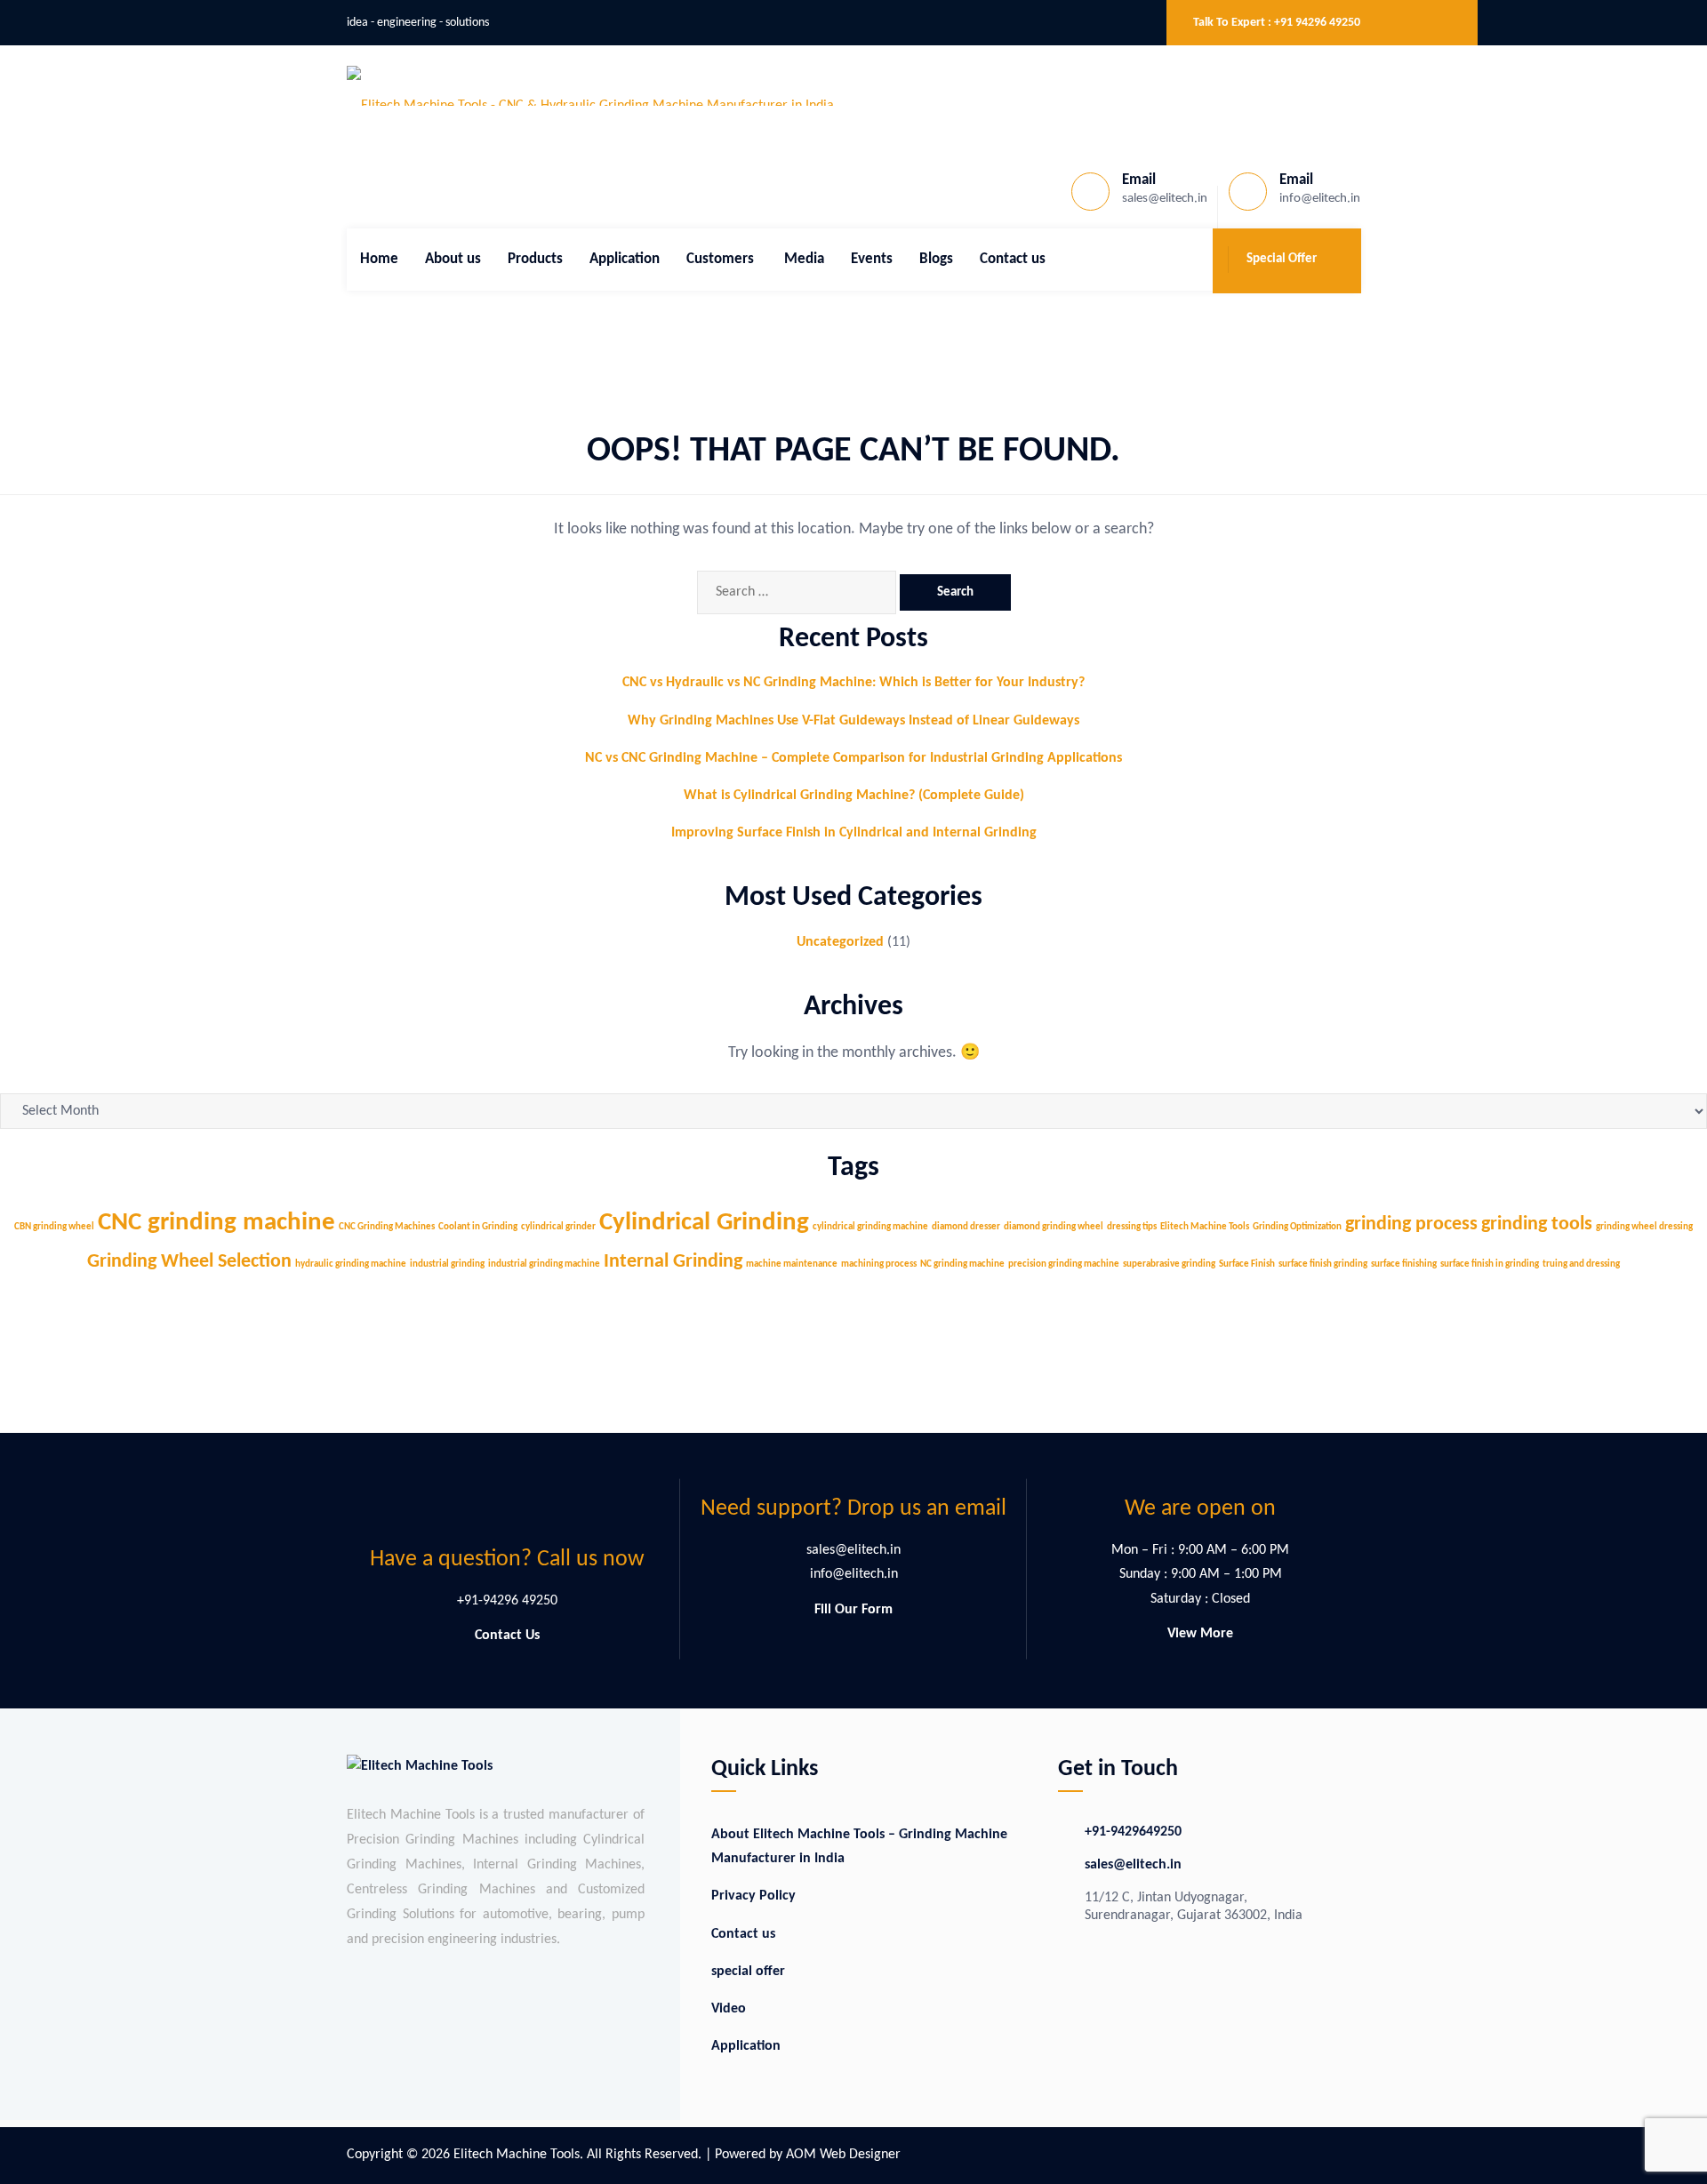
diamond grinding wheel (1054, 1227)
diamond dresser (966, 1227)
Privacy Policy (753, 1896)
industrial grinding (447, 1264)
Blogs (936, 259)
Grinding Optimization (1297, 1227)
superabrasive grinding (1169, 1264)
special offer (748, 1972)
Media (804, 259)
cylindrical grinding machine (870, 1227)
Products (535, 259)
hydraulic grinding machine (351, 1264)
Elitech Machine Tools (1205, 1227)
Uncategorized (840, 942)
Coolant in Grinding (478, 1227)
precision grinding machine (1064, 1264)
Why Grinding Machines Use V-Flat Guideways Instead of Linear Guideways (853, 721)
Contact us (1013, 259)
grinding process (1411, 1224)
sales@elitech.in (1133, 1865)
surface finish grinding (1323, 1264)
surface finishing (1404, 1264)
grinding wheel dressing (1644, 1227)
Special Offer (1282, 259)
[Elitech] (590, 85)
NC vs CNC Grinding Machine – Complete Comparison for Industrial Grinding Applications (853, 758)
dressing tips (1132, 1227)
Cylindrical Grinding (704, 1223)
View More (1200, 1634)
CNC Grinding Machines (387, 1227)
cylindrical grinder (558, 1227)
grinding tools (1537, 1224)
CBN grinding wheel (54, 1227)
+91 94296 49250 (1317, 23)
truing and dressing (1581, 1264)
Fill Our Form (853, 1610)
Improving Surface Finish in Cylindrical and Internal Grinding (854, 833)
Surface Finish (1247, 1264)
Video (729, 2009)
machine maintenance (792, 1264)
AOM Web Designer (843, 2155)
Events (872, 259)
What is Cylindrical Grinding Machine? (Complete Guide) (854, 796)
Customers (722, 259)
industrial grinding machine (544, 1264)
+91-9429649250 (1133, 1832)
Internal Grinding (673, 1262)
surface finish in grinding (1490, 1264)
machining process (879, 1264)
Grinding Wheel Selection (189, 1262)
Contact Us (507, 1636)
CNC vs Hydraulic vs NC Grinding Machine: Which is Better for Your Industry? (853, 683)
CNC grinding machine (216, 1223)
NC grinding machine (962, 1264)
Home (379, 259)
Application (625, 259)
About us (453, 259)
